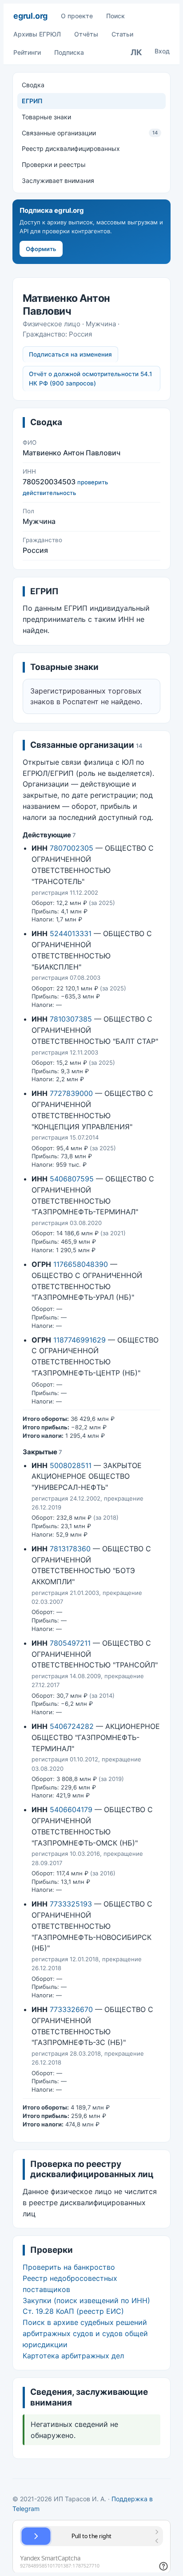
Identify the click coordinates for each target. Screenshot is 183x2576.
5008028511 (71, 1465)
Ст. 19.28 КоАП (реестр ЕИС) (73, 2311)
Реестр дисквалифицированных (71, 148)
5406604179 (71, 1809)
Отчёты (86, 34)
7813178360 (70, 1549)
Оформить (41, 249)
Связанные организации (90, 133)
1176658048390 (81, 1264)
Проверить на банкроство (69, 2267)
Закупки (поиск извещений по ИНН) (86, 2300)
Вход (162, 51)
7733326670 (71, 2009)
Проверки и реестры (54, 164)
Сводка (33, 85)
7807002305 (72, 848)
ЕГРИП (32, 101)
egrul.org (30, 16)
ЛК (136, 52)
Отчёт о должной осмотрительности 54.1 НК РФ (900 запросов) (90, 379)
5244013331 (71, 933)
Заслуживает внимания (58, 181)
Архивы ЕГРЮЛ (37, 34)
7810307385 (71, 1019)
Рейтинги (27, 52)
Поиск (115, 16)
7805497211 (70, 1643)
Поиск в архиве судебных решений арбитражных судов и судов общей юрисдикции (85, 2333)
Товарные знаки (46, 117)
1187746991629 (80, 1340)
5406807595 (72, 1179)
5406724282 (72, 1726)
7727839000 (71, 1093)
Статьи (122, 34)
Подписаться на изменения (70, 354)
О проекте (77, 16)
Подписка (69, 52)
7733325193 (71, 1904)
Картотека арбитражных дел (73, 2356)
